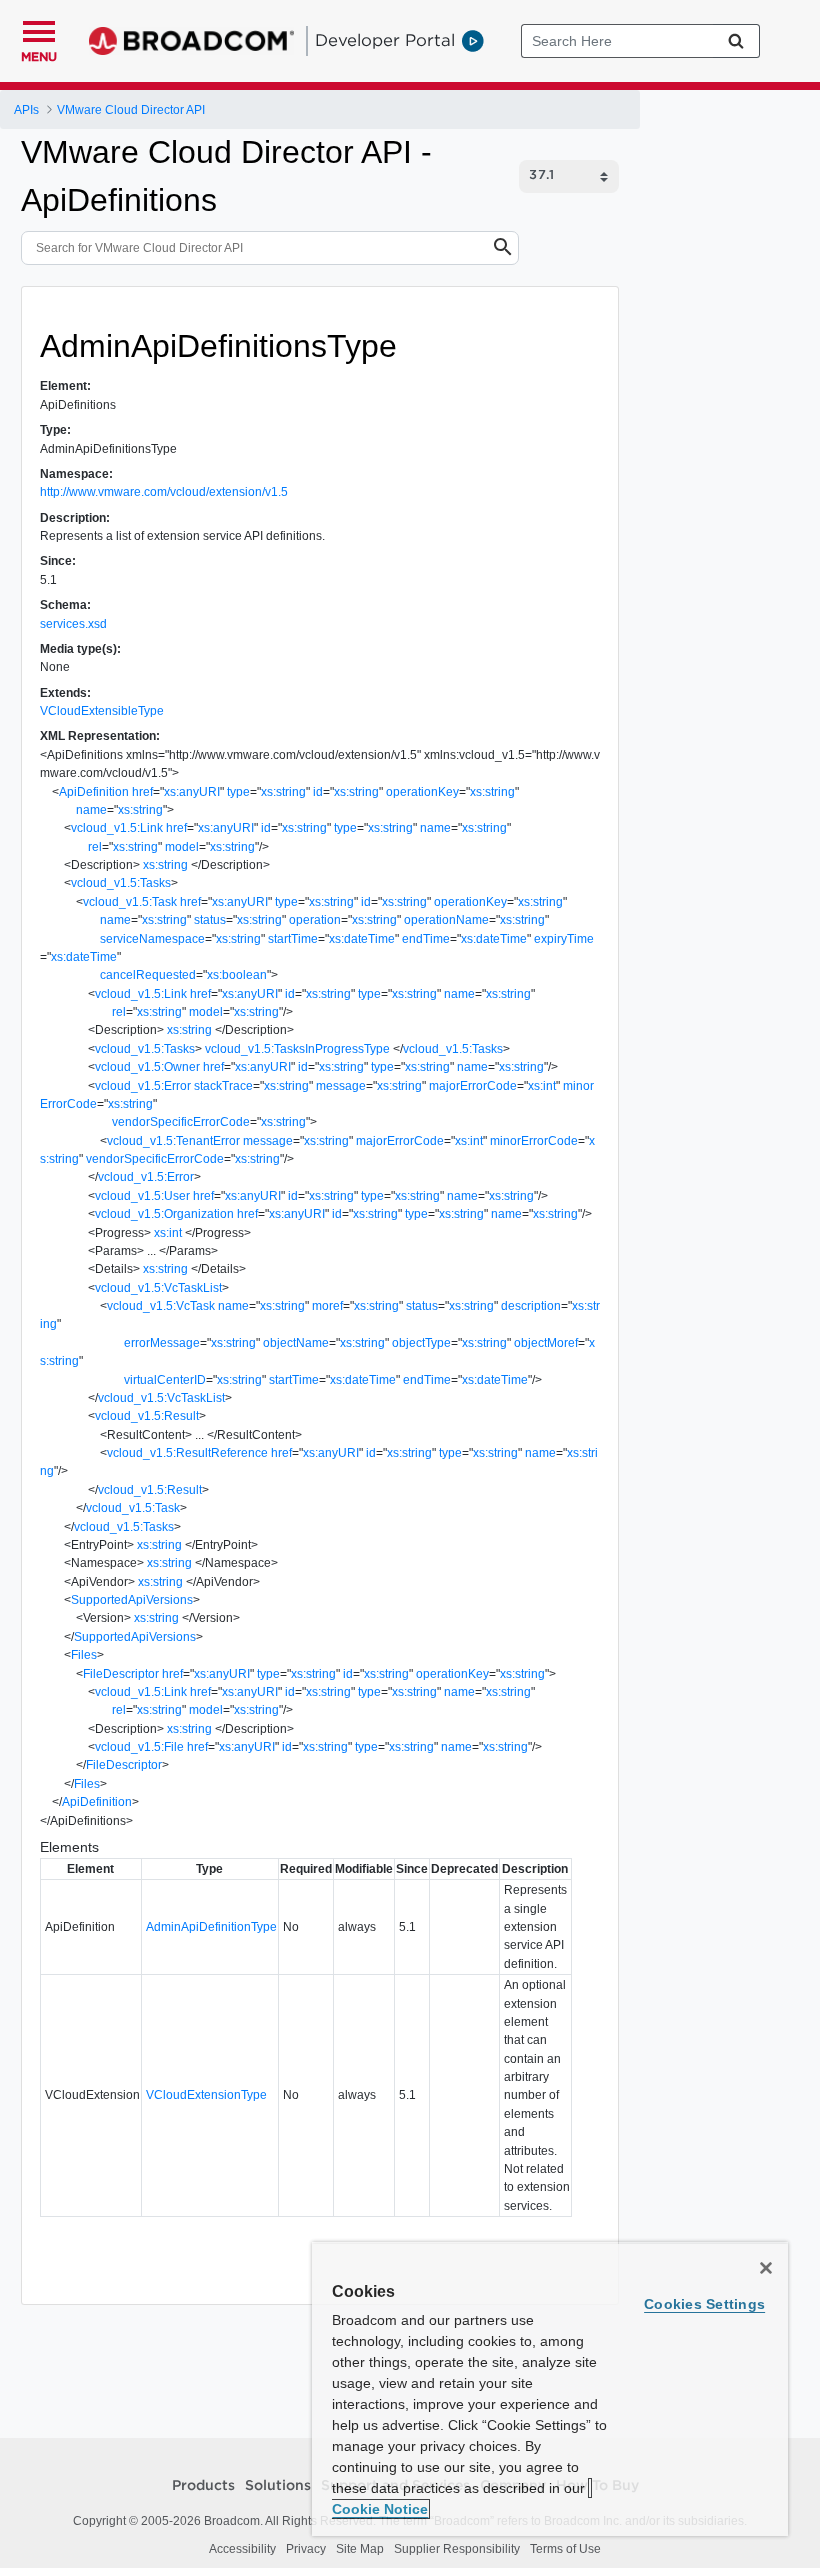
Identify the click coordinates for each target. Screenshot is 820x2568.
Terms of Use (565, 2549)
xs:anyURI (192, 792)
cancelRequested (148, 975)
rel (95, 847)
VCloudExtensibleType (102, 711)
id (318, 792)
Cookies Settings (704, 2304)
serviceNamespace (152, 939)
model (182, 847)
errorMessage (162, 1343)
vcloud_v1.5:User (142, 1196)
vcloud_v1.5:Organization (164, 1214)
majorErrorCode (473, 1086)
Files (84, 1655)
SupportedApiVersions (132, 1600)
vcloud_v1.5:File (139, 1747)
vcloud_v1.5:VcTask (161, 1306)
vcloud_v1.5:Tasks (121, 883)
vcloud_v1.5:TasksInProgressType (297, 1049)
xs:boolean (237, 975)
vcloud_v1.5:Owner (147, 1067)
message (341, 1086)
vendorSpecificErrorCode (181, 1122)
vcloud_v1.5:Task (130, 902)
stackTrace (223, 1086)
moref (327, 1306)
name (91, 810)
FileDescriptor (121, 1674)
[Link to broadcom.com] (191, 41)
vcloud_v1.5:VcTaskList (158, 1288)
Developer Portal (385, 40)
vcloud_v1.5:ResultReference (187, 1453)
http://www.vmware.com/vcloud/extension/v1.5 (164, 492)
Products (203, 2486)
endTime (426, 939)
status (210, 920)
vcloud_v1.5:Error (143, 1086)
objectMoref (546, 1343)
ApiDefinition (94, 792)
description (531, 1306)
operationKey (422, 792)
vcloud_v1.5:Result (147, 1416)
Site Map (360, 2549)
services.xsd (73, 624)
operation (315, 920)
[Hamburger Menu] (39, 29)
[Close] (766, 2268)
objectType (421, 1343)
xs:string (283, 792)
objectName (296, 1343)
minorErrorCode (534, 1141)
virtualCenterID (165, 1380)
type (238, 792)
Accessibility (242, 2549)
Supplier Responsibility (457, 2549)
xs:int (542, 1086)
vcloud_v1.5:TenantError (173, 1141)
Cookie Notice (380, 2509)
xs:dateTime (362, 939)
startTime (293, 939)
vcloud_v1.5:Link (117, 828)
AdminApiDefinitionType (211, 1927)
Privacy (306, 2549)
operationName (446, 920)
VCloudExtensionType (206, 2095)
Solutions (278, 2486)
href (142, 792)
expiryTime (564, 939)
